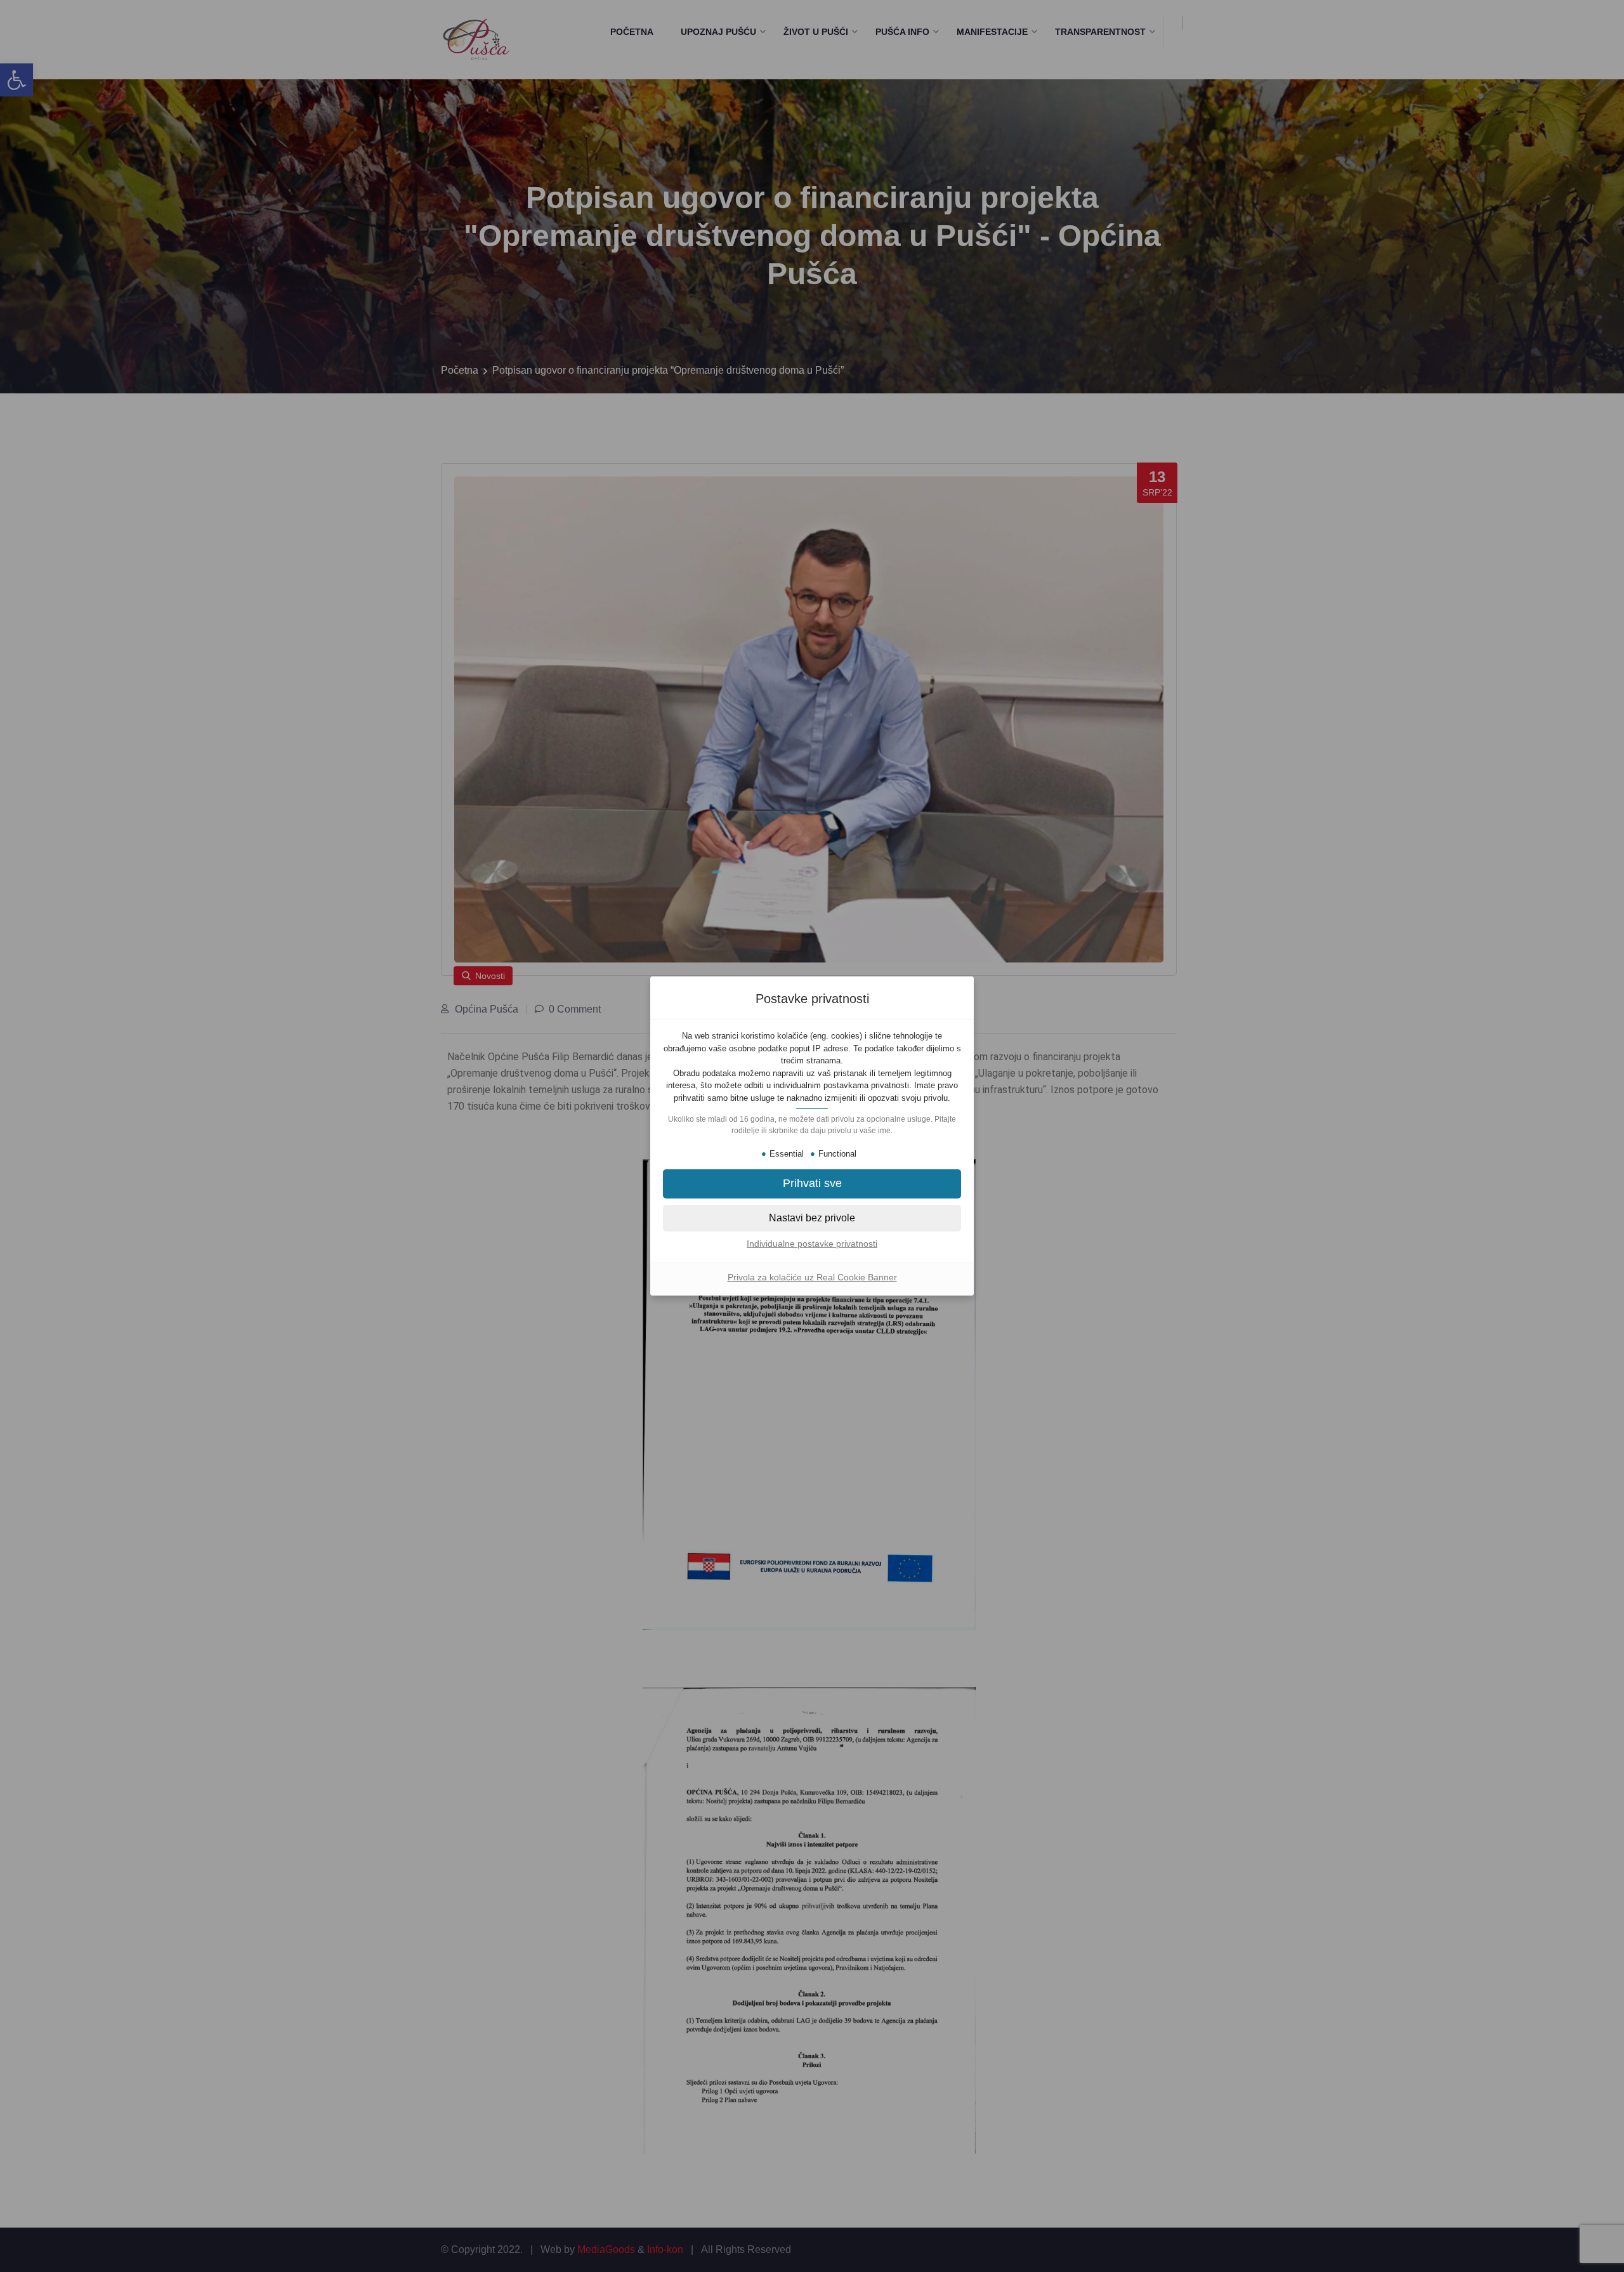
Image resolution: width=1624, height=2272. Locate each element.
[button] (812, 1184)
